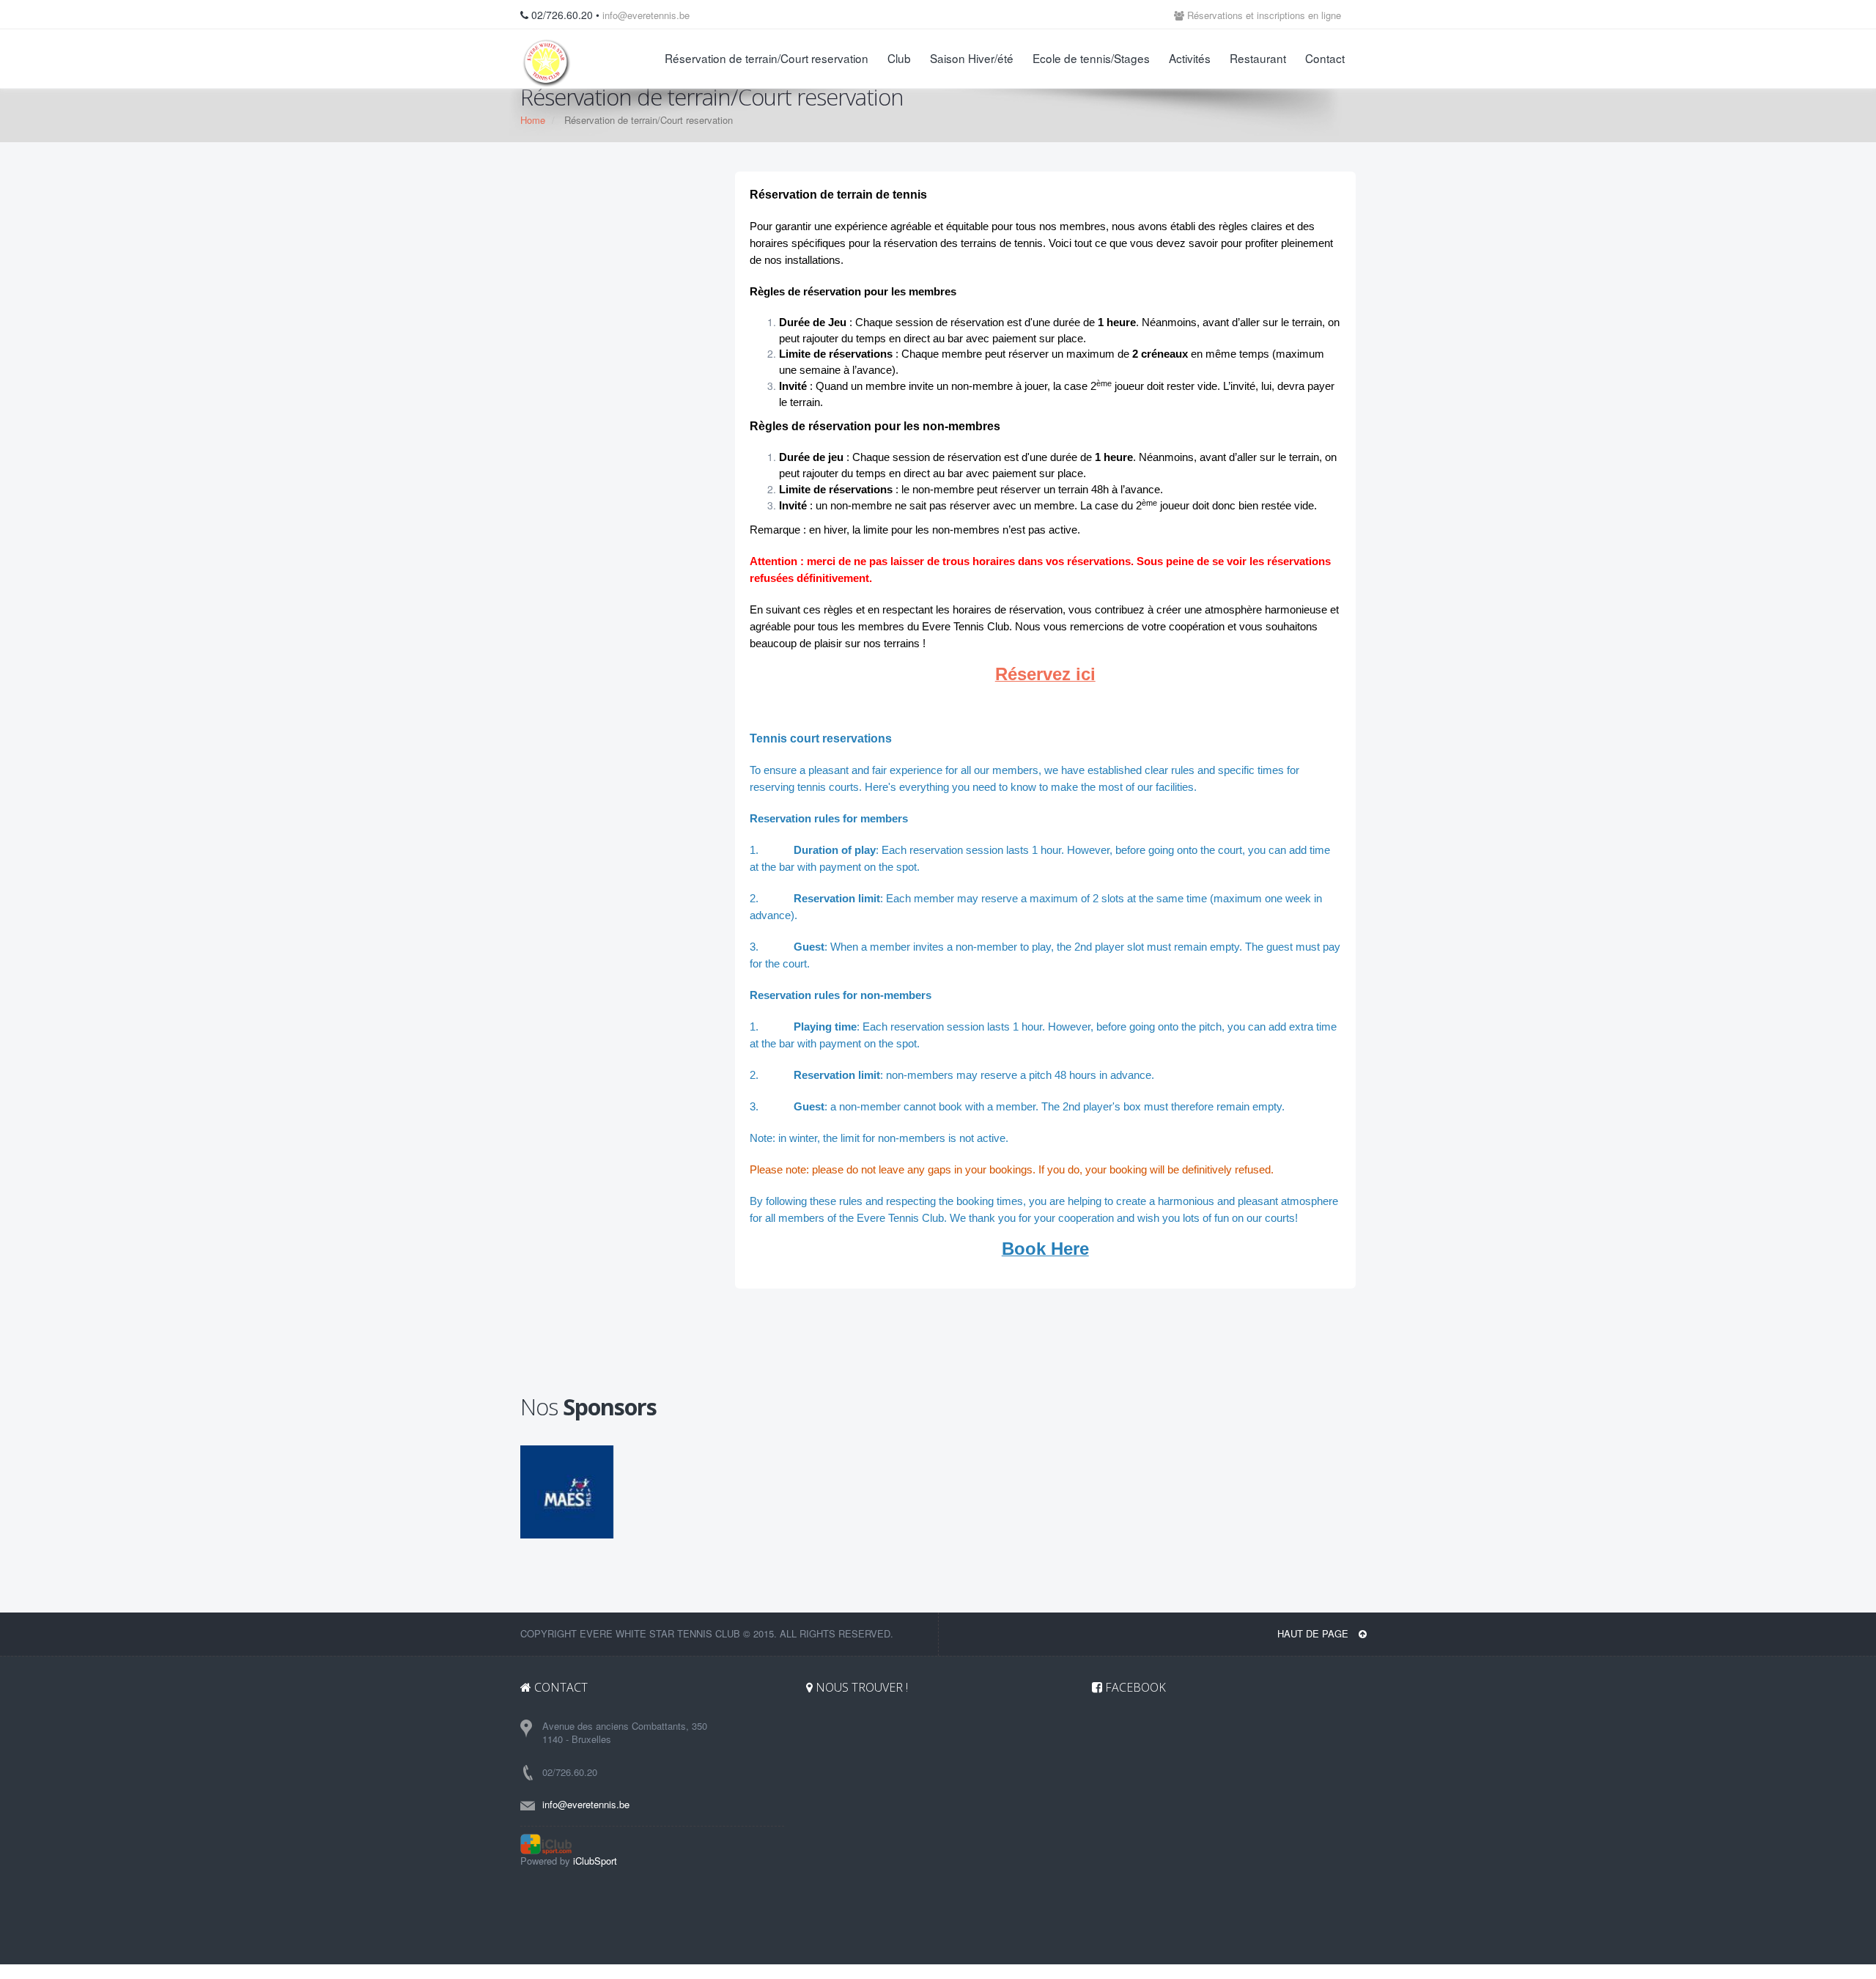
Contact (1325, 58)
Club (899, 58)
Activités (1190, 58)
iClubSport (595, 1861)
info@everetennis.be (646, 15)
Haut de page (1314, 1633)
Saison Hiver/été (972, 58)
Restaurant (1258, 58)
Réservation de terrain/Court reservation (767, 58)
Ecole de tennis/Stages (1091, 58)
